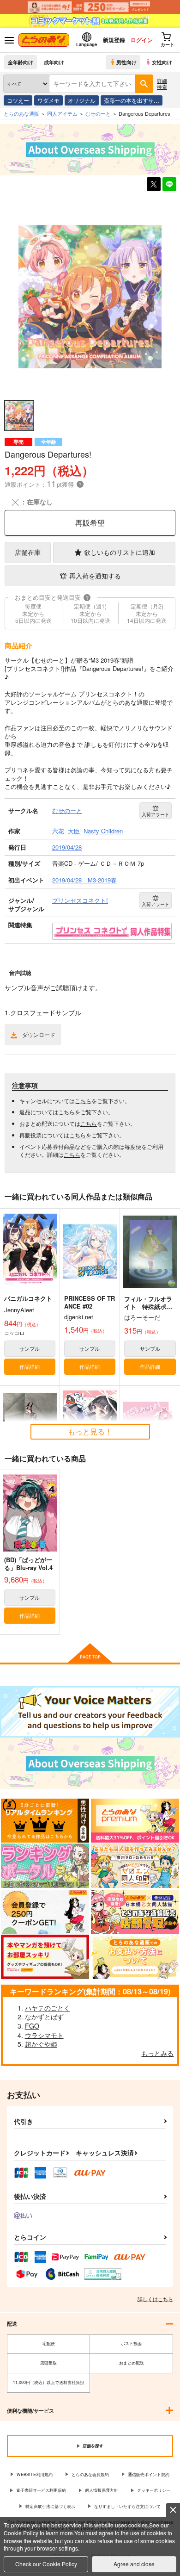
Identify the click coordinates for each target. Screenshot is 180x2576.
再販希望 (90, 523)
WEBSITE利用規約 (35, 2474)
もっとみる (157, 2053)
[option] (90, 296)
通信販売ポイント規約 (149, 2474)
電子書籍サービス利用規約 (41, 2490)
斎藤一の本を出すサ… (132, 100)
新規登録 (114, 40)
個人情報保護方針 (102, 2490)
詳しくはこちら (155, 2299)
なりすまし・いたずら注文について (127, 2506)
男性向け (126, 62)
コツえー (18, 100)
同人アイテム (62, 113)
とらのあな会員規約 (90, 2474)
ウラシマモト (44, 2035)
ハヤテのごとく (48, 2008)
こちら (83, 1101)
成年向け (54, 62)
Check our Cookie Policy (46, 2564)
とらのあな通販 (21, 113)
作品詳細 (30, 1366)
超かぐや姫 (41, 2044)
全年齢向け (21, 62)
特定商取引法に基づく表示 (50, 2506)
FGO (32, 2026)
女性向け (162, 62)
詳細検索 (162, 84)
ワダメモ (48, 100)
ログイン (142, 40)
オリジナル (82, 100)
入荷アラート (156, 814)
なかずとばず (44, 2017)
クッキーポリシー (154, 2490)
